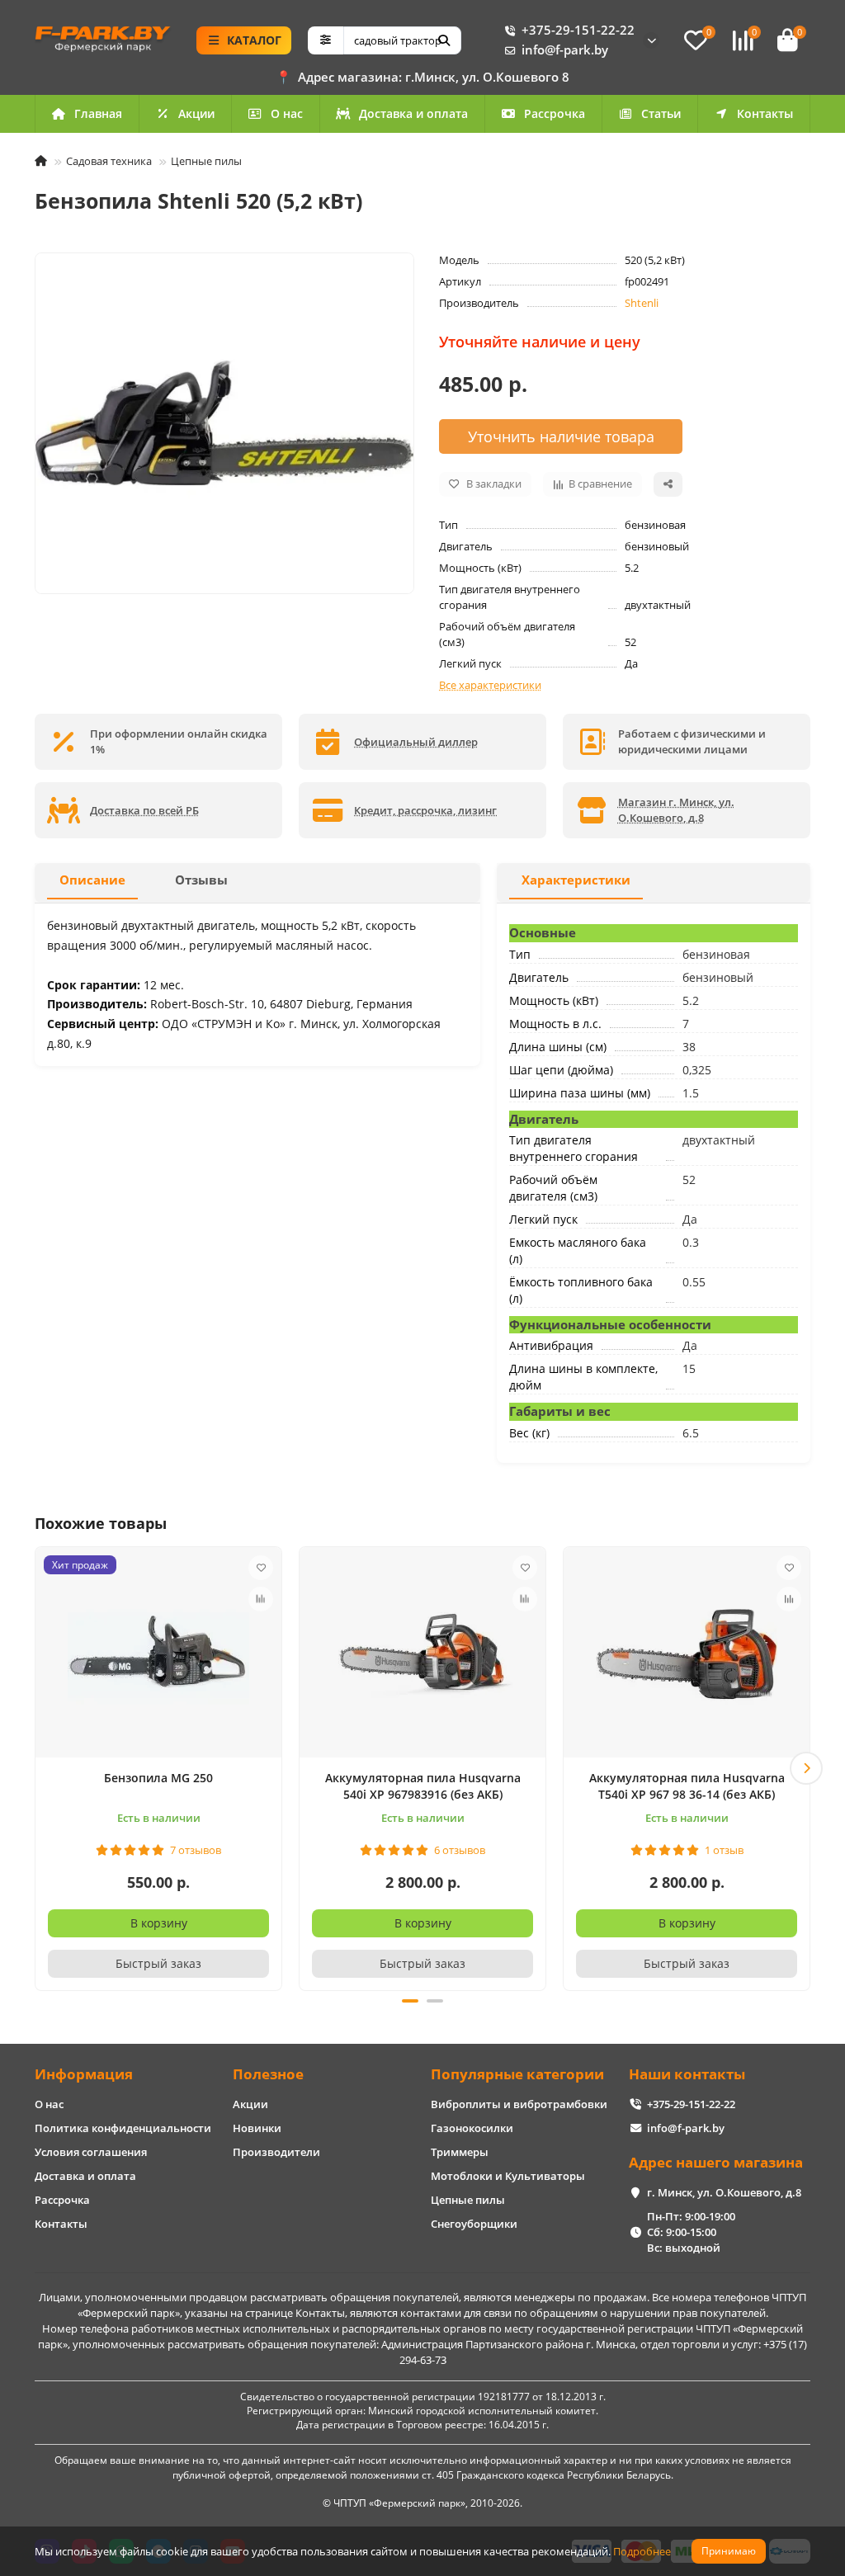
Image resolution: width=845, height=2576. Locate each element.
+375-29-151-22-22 (578, 30)
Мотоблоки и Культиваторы (508, 2176)
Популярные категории (517, 2074)
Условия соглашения (91, 2152)
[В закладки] (261, 1568)
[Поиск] (444, 40)
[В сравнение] (261, 1599)
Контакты (765, 113)
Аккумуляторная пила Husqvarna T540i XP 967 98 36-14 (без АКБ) (687, 1786)
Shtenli (642, 303)
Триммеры (460, 2152)
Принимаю (729, 2551)
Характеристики (576, 880)
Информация (84, 2074)
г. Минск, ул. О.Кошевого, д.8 (724, 2192)
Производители (276, 2152)
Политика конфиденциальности (123, 2128)
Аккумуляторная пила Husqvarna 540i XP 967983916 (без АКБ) (423, 1786)
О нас (287, 113)
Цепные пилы (206, 161)
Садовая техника (109, 161)
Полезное (268, 2074)
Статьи (661, 113)
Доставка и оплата (413, 113)
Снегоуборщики (474, 2224)
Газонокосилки (472, 2128)
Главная (98, 113)
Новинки (257, 2128)
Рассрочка (555, 113)
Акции (196, 113)
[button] (39, 1768)
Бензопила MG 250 (158, 1778)
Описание (92, 880)
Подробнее (642, 2551)
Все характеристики (490, 685)
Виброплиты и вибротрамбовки (519, 2104)
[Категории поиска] (326, 40)
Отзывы (201, 880)
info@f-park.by (565, 50)
